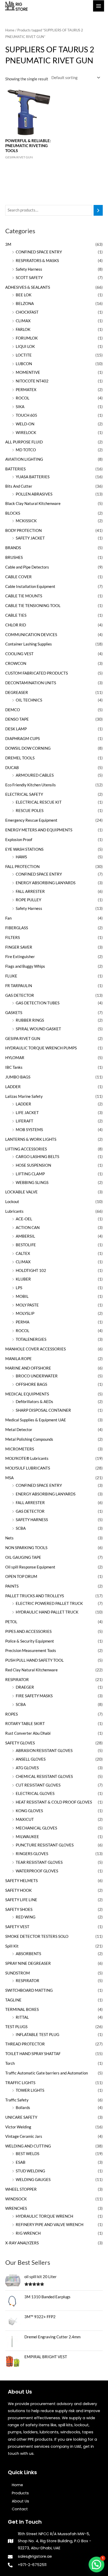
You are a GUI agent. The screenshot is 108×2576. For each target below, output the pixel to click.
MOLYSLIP (25, 1313)
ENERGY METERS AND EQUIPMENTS (39, 830)
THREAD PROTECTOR (25, 2044)
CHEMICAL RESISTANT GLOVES (44, 1776)
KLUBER (23, 1279)
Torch (10, 2063)
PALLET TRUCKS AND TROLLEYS (35, 1596)
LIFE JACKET (27, 1113)
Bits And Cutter (19, 486)
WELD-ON (25, 424)
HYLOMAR (15, 1058)
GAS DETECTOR (20, 995)
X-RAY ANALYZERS (22, 2243)
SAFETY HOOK (18, 1890)
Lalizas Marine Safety (24, 1096)
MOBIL (22, 1296)
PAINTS (12, 1586)
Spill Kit (12, 1946)
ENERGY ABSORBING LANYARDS (46, 883)
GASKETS (14, 1013)
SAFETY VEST (17, 1927)
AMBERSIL (25, 1236)
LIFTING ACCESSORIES (26, 1149)
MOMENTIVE (28, 372)
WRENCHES (16, 2208)
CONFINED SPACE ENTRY (39, 252)
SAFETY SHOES (19, 1909)
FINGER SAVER (19, 947)
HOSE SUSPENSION (33, 1165)
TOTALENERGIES (31, 1339)
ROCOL (23, 398)
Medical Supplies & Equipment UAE (36, 1420)
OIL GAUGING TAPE (23, 1557)
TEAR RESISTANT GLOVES (39, 1862)
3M (8, 244)
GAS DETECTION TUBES (38, 1003)
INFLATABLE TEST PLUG (37, 2035)
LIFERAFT (25, 1121)
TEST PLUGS (16, 2027)
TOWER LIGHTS (30, 2090)
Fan (8, 918)
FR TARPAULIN (19, 986)
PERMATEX (26, 390)
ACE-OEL (24, 1219)
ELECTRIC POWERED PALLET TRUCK (49, 1603)
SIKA (20, 407)
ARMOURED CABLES (35, 775)
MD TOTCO (26, 450)
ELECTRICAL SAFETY (24, 794)
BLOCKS (13, 513)
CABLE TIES (16, 615)
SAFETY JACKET (30, 538)
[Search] (98, 210)
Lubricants (14, 1211)
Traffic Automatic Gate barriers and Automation (47, 2073)
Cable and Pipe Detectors (27, 567)
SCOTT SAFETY (29, 278)
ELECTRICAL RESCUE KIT (39, 802)
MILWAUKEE (27, 1837)
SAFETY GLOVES (20, 1743)
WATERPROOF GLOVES (37, 1871)
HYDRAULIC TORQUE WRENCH (44, 2216)
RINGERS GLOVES (32, 1854)
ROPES (12, 1714)
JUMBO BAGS (18, 1077)
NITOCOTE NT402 (32, 381)
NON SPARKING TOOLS (26, 1548)
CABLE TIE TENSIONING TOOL (33, 606)
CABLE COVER (18, 577)
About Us (20, 2501)
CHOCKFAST (27, 312)
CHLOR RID (16, 625)
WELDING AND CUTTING (28, 2146)
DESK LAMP (16, 729)
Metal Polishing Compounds (29, 1439)
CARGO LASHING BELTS (37, 1157)
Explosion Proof (19, 840)
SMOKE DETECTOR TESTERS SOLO (37, 1936)
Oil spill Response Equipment (30, 1567)
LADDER (13, 1087)
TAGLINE (13, 2000)
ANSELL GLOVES (31, 1759)
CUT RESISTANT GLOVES (38, 1785)
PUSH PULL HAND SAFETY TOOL (34, 1660)
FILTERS (13, 938)
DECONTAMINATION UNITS (31, 683)
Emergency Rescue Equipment (31, 820)
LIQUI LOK (25, 346)
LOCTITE (24, 355)
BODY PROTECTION (23, 530)
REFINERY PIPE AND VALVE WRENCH (50, 2225)
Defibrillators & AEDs (34, 1402)
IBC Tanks (14, 1067)
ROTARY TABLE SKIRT (25, 1724)
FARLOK (23, 329)
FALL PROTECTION (22, 867)
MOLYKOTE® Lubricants (27, 1458)
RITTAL (22, 2017)
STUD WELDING (30, 2171)
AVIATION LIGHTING (24, 459)
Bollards (23, 2108)
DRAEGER (25, 1687)
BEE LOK (24, 295)
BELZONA (25, 304)
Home (10, 30)
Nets (9, 1538)
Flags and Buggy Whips (25, 966)
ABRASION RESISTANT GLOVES (44, 1751)
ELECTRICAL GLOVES (35, 1793)
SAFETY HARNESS (32, 1520)
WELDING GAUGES (33, 2180)
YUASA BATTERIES (33, 477)
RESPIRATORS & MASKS (37, 261)
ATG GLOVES (27, 1768)
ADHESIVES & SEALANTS (28, 287)
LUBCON (24, 364)
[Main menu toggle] (99, 6)
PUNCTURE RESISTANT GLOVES (45, 1845)
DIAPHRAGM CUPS (23, 739)
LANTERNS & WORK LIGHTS (31, 1139)
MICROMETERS (20, 1449)
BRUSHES (14, 557)
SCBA (21, 1528)
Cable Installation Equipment (30, 586)
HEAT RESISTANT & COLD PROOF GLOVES (54, 1802)
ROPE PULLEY (28, 900)
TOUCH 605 (26, 415)
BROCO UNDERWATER (37, 1376)
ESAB (21, 2162)
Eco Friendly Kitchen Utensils (31, 785)
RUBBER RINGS (30, 1020)
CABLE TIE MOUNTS (24, 596)
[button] (96, 2564)
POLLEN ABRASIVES (34, 494)
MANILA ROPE (18, 1359)
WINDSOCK (16, 2199)
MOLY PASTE (27, 1305)
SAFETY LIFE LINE (21, 1900)
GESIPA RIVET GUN (23, 1039)
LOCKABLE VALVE (21, 1192)
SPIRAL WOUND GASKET (38, 1029)
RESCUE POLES (30, 811)
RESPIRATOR (17, 1680)
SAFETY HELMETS (21, 1881)
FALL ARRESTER (30, 891)
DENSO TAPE (17, 719)
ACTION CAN (28, 1228)
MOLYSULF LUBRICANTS (28, 1468)
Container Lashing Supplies (29, 644)
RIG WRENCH (28, 2233)
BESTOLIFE (26, 1245)
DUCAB (12, 768)
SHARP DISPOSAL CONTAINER (43, 1410)
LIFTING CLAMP (30, 1174)
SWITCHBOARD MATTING (29, 1990)
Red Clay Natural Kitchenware (31, 1670)
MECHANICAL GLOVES (36, 1828)
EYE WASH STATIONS (24, 849)
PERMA (23, 1322)
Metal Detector (19, 1430)
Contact (20, 2509)
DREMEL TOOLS (20, 758)
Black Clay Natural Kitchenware (33, 503)
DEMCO (13, 710)
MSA (9, 1478)
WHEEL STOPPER (21, 2189)
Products (20, 2493)
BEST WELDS (28, 2154)
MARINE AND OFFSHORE (28, 1368)
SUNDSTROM (18, 1973)
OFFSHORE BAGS (31, 1384)
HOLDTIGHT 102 (31, 1270)
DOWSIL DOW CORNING (28, 748)
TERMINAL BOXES (22, 2009)
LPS (19, 1288)
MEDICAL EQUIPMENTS (27, 1394)
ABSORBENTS (28, 1954)
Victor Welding (18, 2127)
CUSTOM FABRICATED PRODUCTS (37, 673)
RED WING (26, 1917)
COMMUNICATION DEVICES (31, 635)
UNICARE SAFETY (21, 2117)
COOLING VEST (19, 654)
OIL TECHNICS (29, 700)
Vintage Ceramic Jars (24, 2136)
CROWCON (16, 663)
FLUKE (11, 976)
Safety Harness (29, 269)
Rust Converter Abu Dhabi (28, 1733)
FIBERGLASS (17, 928)
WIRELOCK (26, 433)
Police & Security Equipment (30, 1641)
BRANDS (13, 548)
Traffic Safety (17, 2100)
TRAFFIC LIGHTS (20, 2083)
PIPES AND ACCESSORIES (28, 1631)
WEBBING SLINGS (32, 1183)
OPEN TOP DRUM (21, 1576)
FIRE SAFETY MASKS (34, 1696)
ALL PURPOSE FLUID (24, 442)
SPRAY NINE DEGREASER (28, 1963)
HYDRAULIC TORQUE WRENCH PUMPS (41, 1048)
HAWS (21, 857)
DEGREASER (17, 692)
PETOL (11, 1622)
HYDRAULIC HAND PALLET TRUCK (47, 1612)
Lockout (12, 1202)
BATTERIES (15, 469)
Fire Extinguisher (20, 957)
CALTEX (23, 1253)
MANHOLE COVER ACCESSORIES (36, 1349)
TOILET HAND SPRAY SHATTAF (33, 2054)
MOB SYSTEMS (29, 1130)
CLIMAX (23, 321)
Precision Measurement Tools (31, 1651)
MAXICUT (25, 1819)
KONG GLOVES (29, 1811)
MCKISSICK (26, 521)
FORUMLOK (27, 338)
